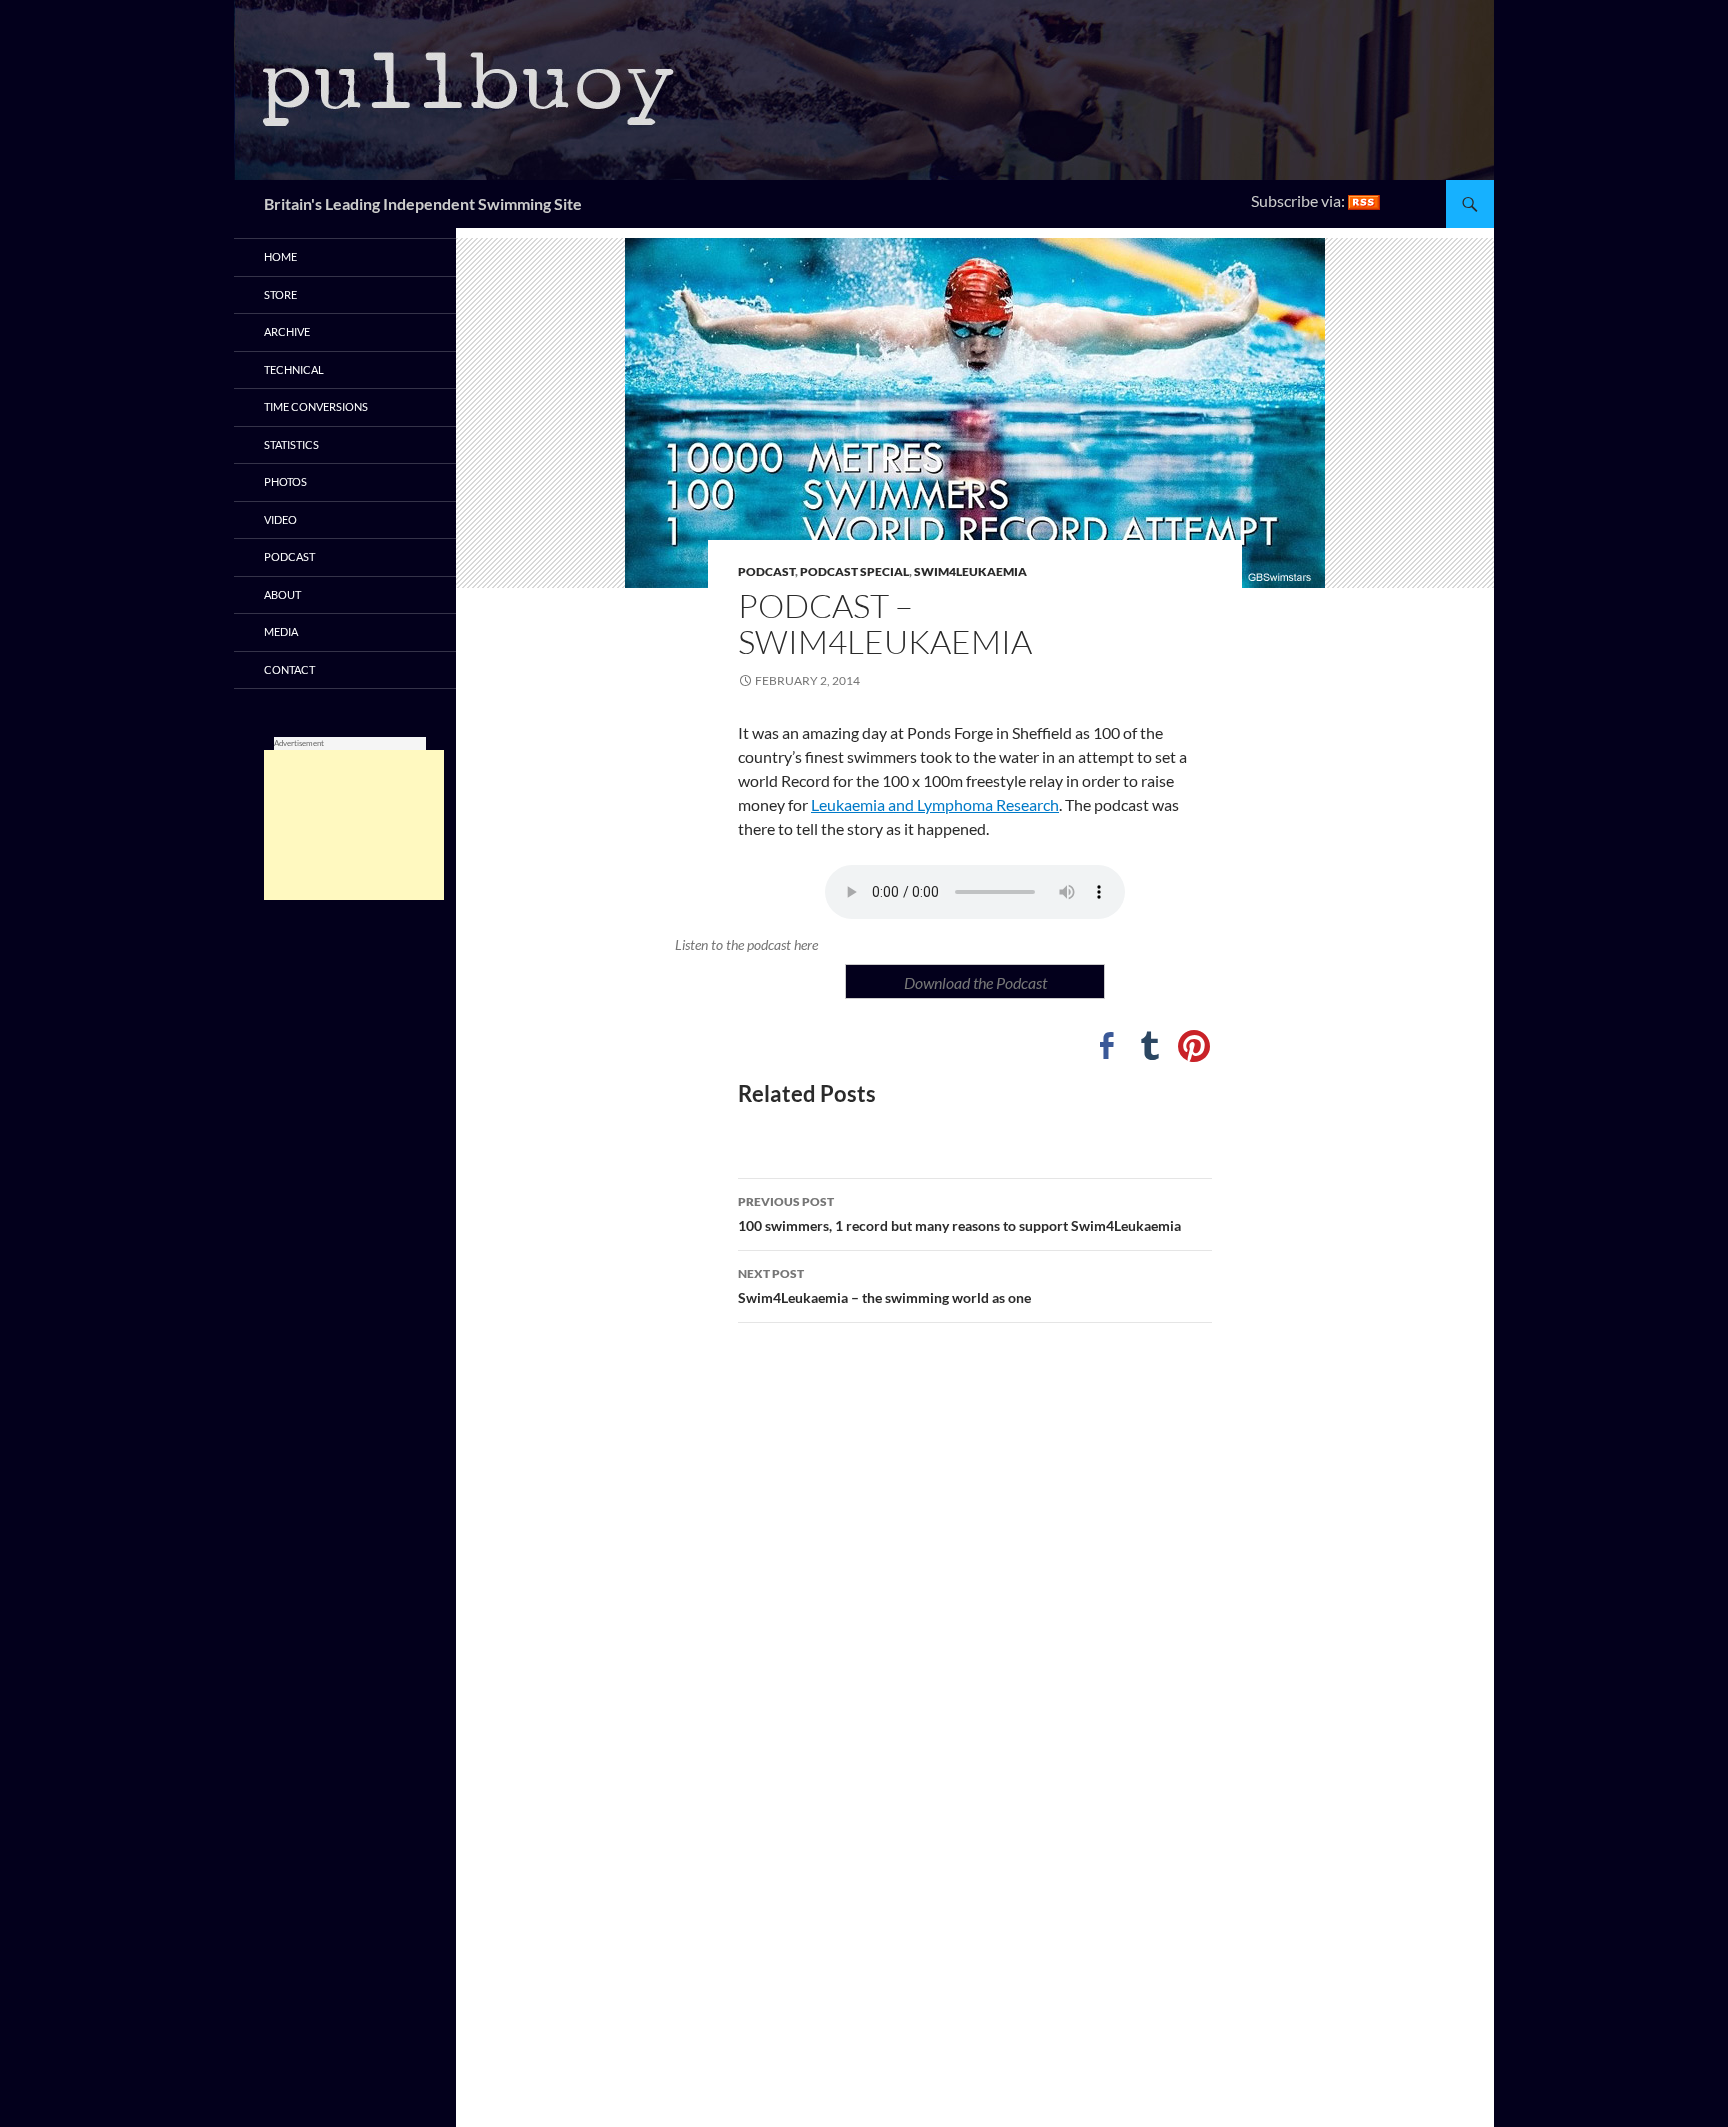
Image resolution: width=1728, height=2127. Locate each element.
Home (280, 256)
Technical (294, 369)
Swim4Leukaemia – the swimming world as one (884, 1286)
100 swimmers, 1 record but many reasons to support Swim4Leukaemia (959, 1214)
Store (280, 294)
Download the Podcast (975, 982)
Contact (289, 669)
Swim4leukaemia (970, 571)
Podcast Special (854, 571)
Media (281, 631)
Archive (287, 331)
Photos (285, 481)
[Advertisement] (354, 825)
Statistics (291, 444)
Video (280, 519)
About (282, 594)
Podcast (766, 571)
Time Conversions (316, 406)
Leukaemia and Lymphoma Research (935, 804)
